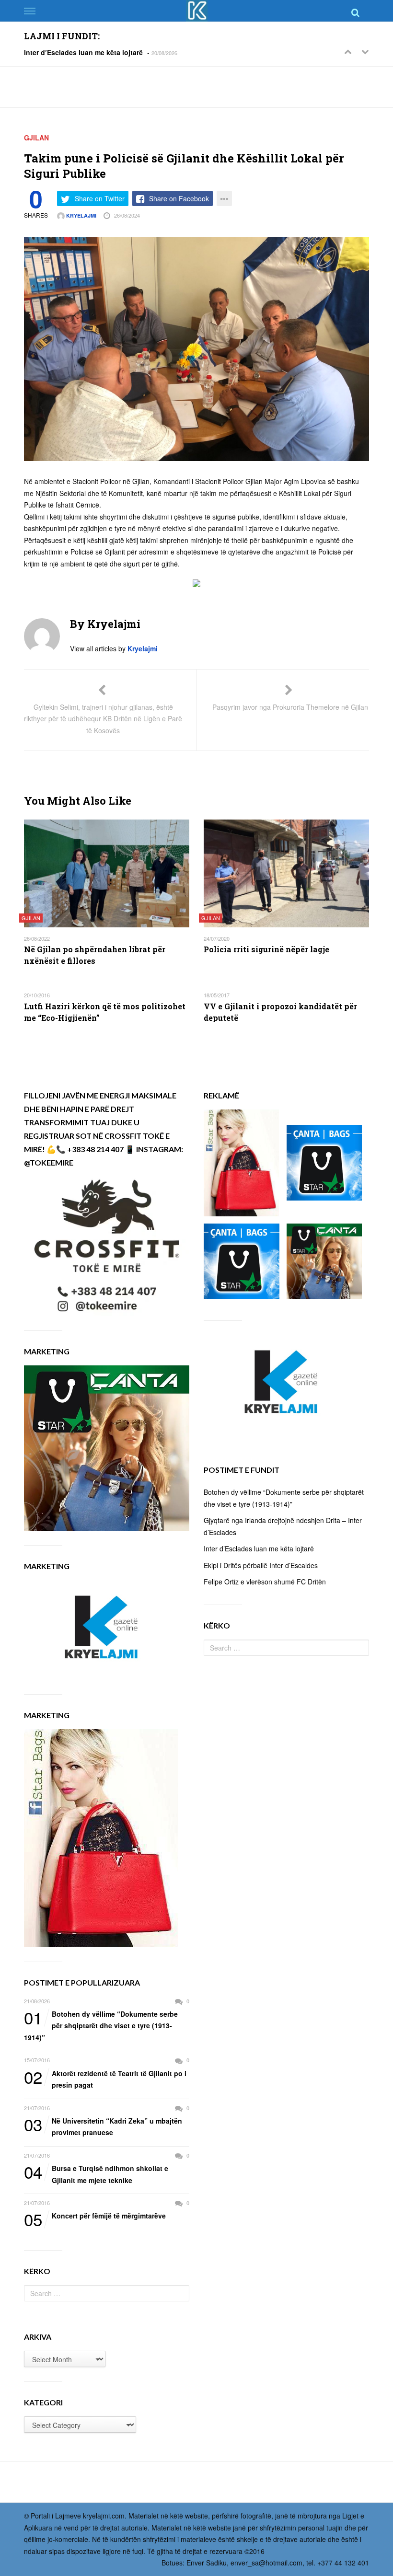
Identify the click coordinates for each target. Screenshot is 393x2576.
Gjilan (36, 138)
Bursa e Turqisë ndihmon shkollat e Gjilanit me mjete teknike (96, 2174)
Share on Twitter (100, 198)
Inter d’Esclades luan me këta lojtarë (83, 52)
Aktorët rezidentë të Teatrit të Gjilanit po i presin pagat (105, 2079)
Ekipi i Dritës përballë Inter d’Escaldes (261, 1565)
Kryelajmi (81, 215)
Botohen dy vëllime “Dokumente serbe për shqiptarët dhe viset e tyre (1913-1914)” (101, 2025)
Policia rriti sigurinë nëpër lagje (266, 949)
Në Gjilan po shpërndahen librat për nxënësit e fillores (95, 955)
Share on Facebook (179, 198)
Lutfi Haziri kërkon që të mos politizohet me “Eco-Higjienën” (105, 1012)
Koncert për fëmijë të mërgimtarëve (95, 2216)
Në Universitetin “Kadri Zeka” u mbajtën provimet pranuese (103, 2126)
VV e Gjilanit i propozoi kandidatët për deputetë (280, 1012)
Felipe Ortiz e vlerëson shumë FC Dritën (265, 1582)
